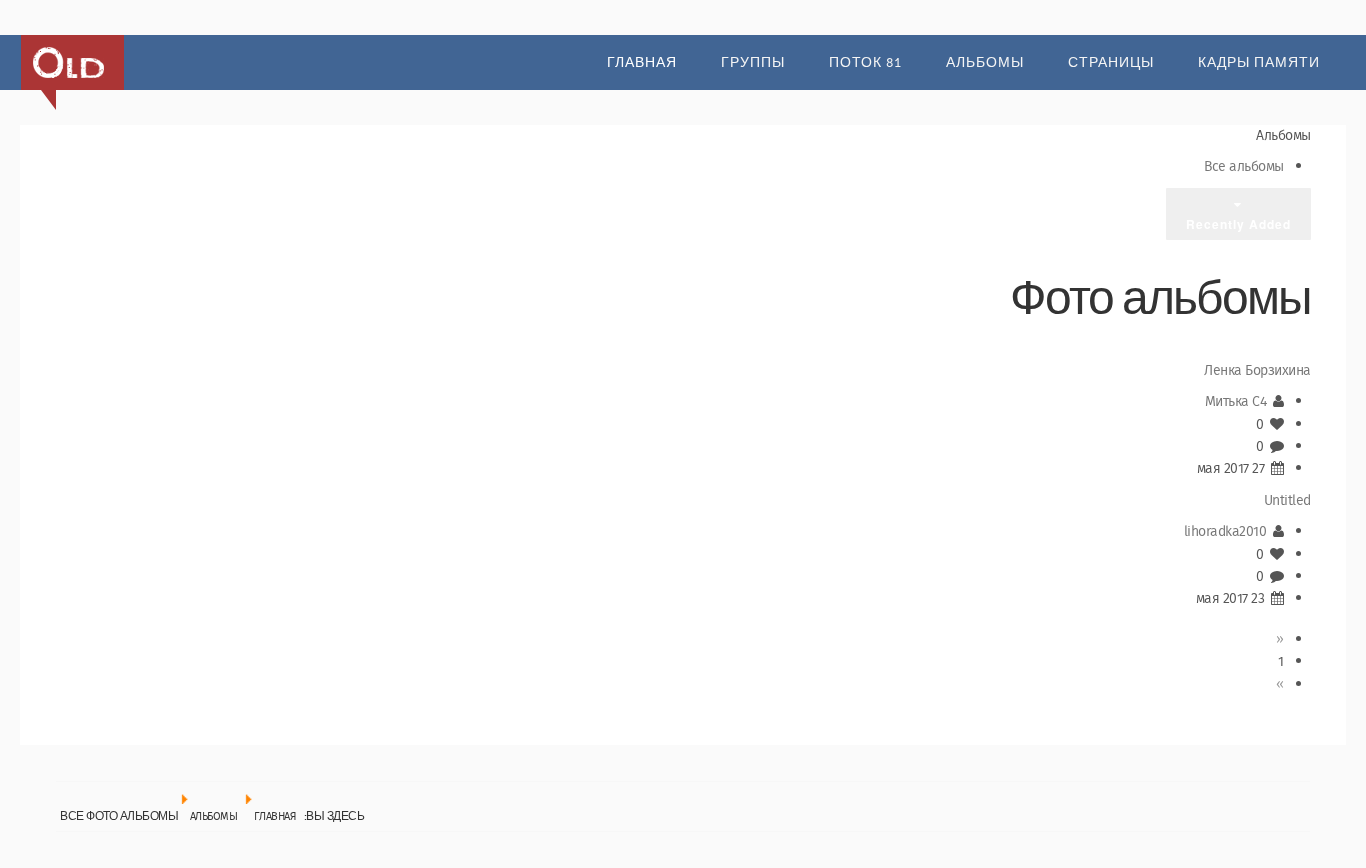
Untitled (1287, 501)
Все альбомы (1244, 167)
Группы (753, 63)
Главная (642, 63)
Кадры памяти (1259, 63)
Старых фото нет (68, 62)
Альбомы (985, 63)
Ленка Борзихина (1257, 371)
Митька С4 (1236, 402)
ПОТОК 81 (865, 63)
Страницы (1111, 63)
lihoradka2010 (1225, 532)
